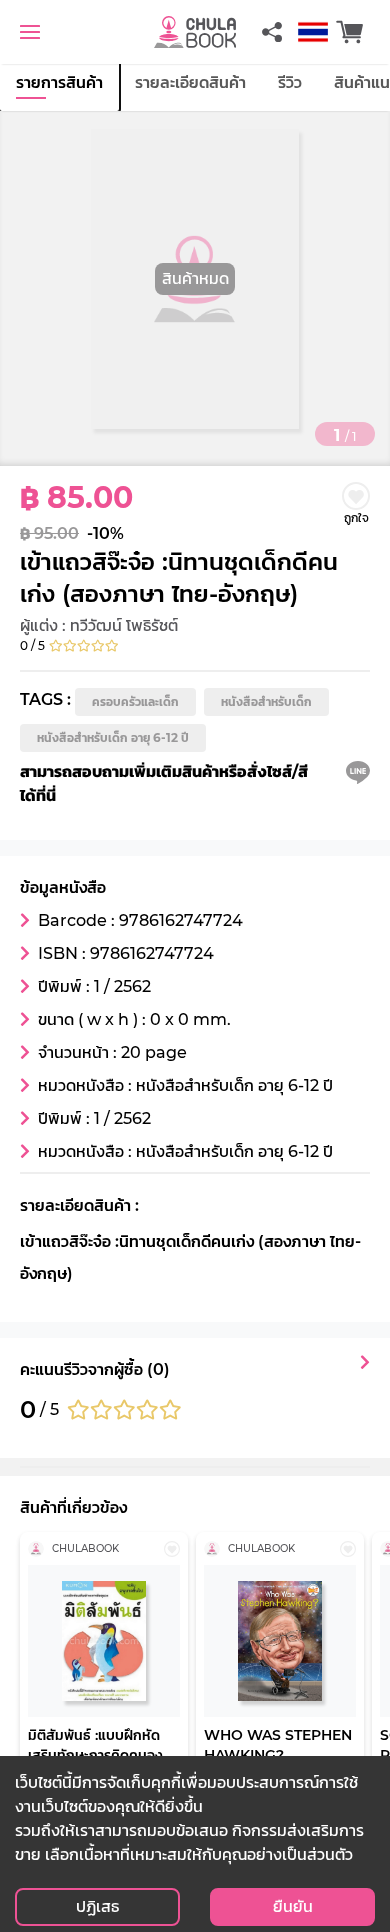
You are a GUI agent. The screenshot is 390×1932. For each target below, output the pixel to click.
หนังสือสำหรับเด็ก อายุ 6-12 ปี (113, 737)
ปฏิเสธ (97, 1906)
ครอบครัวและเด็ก (135, 701)
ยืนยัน (293, 1906)
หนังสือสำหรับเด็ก (266, 701)
